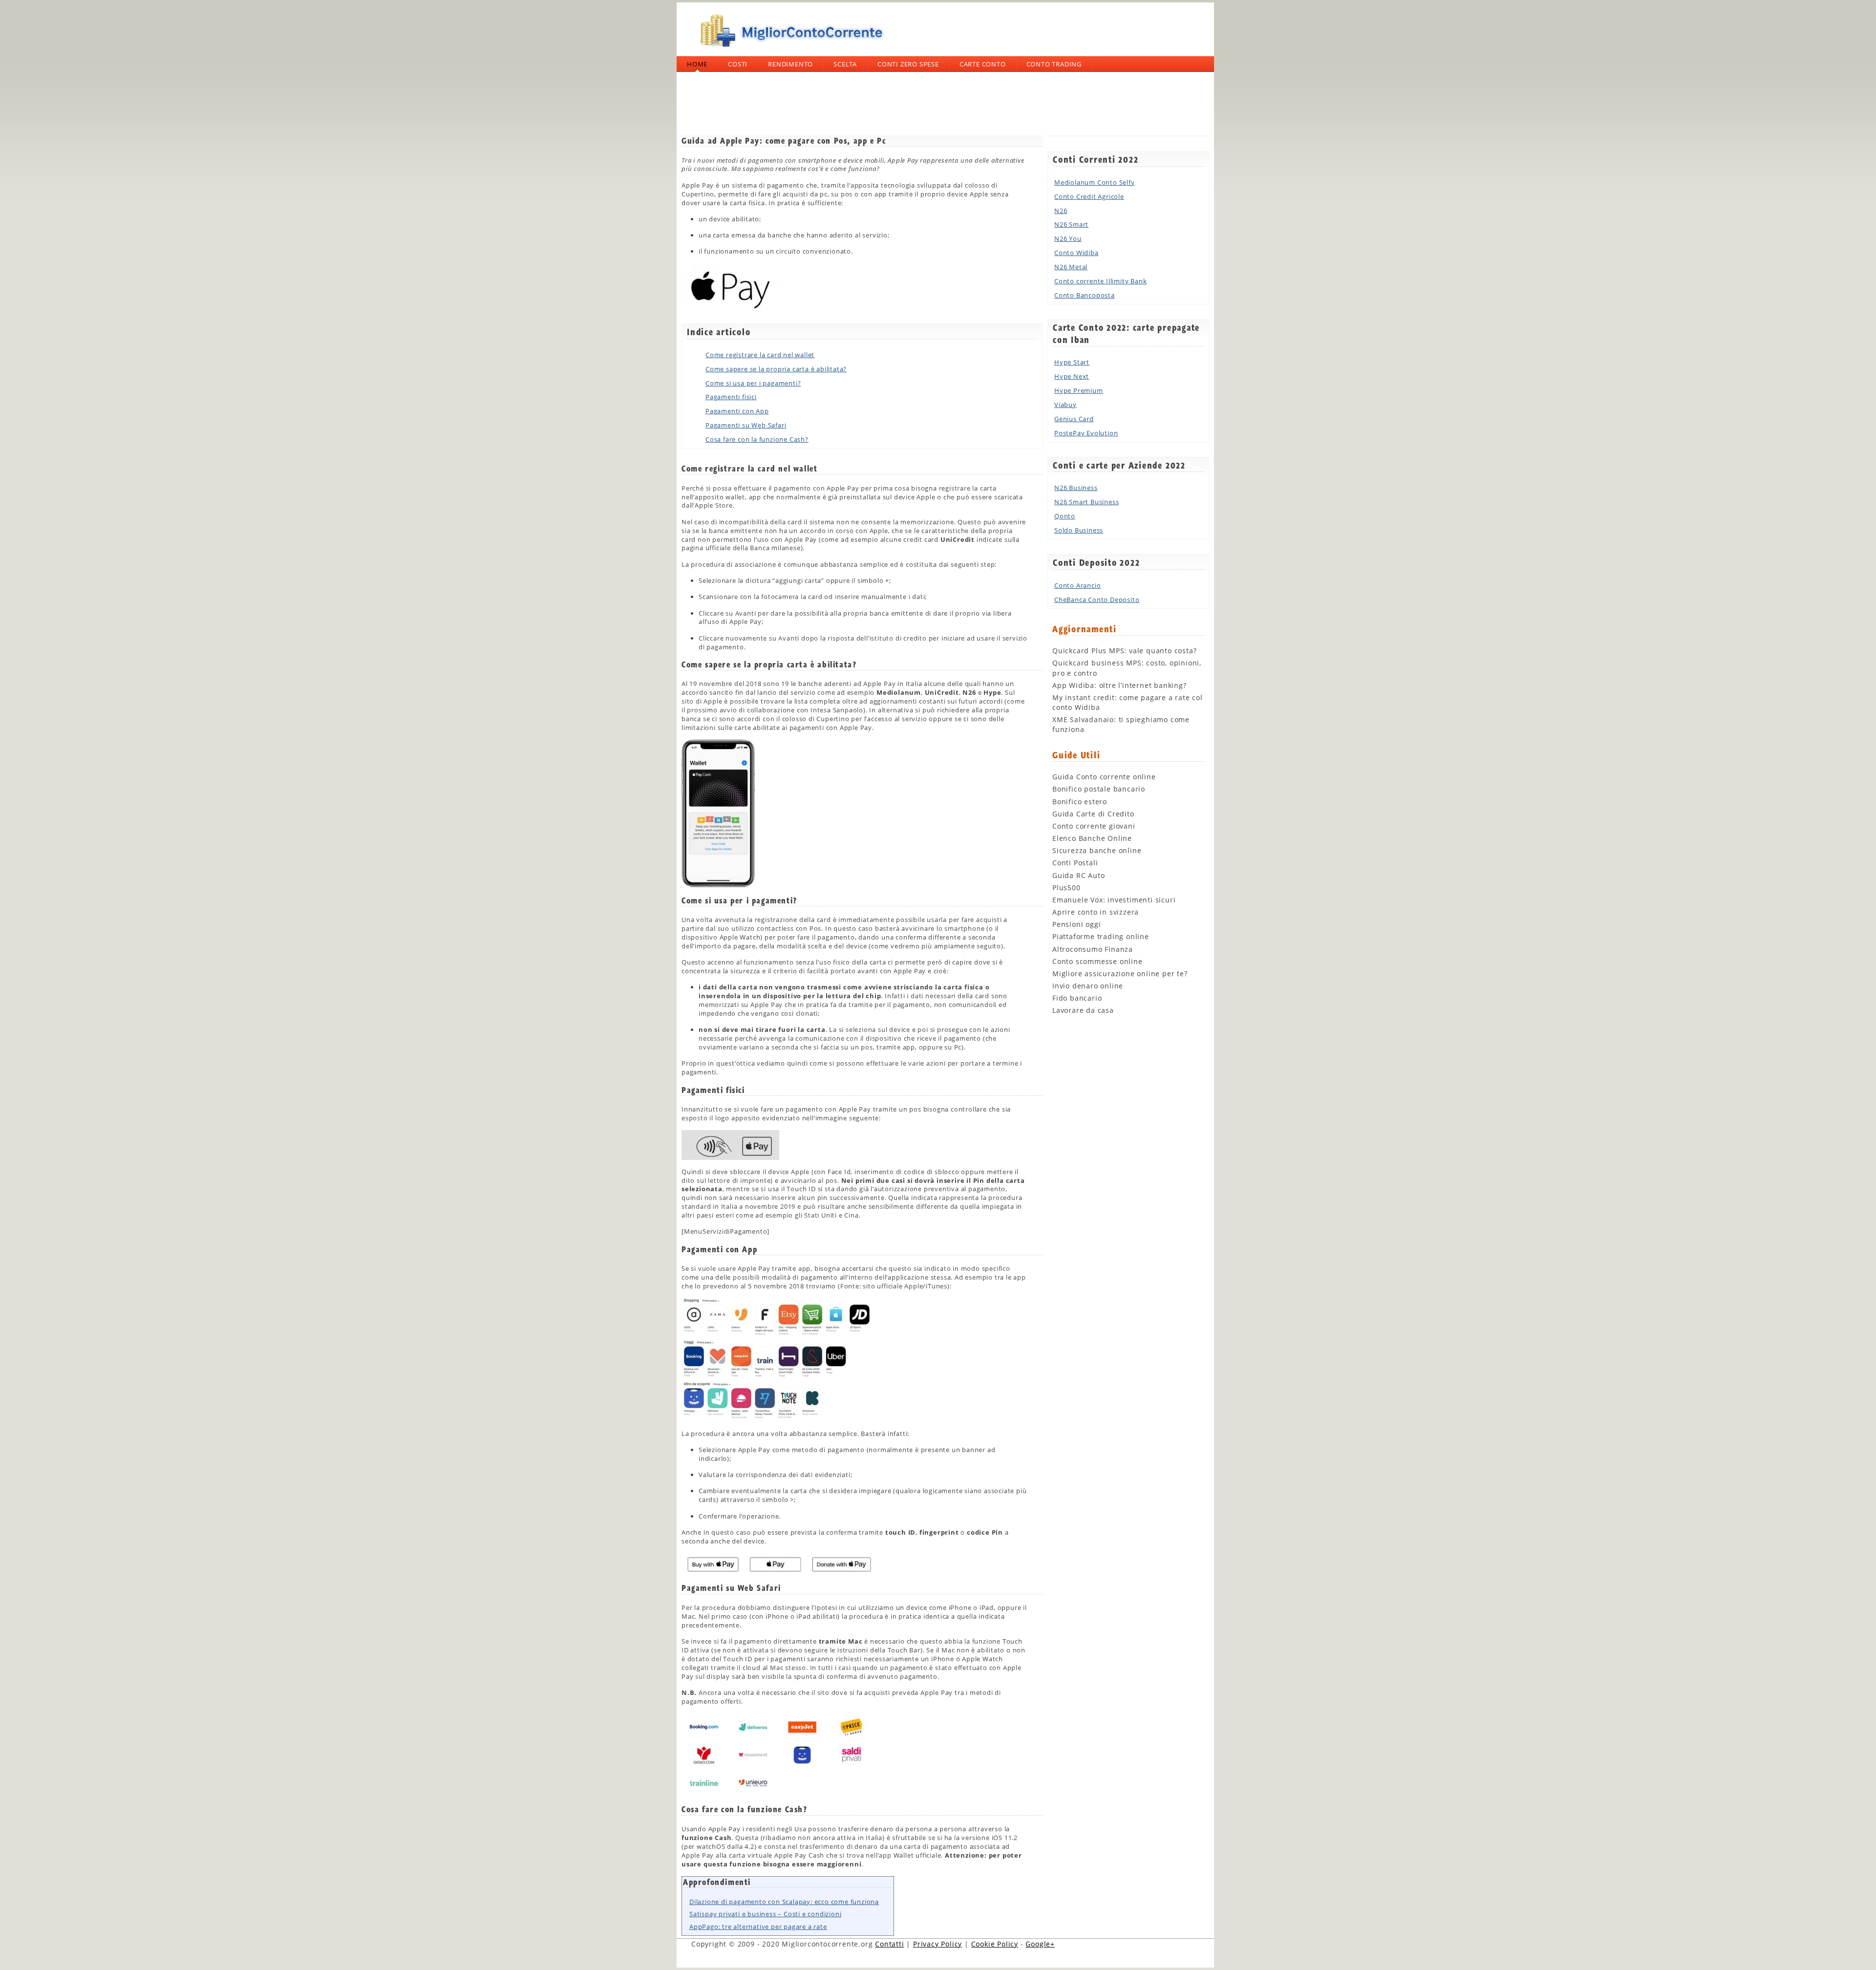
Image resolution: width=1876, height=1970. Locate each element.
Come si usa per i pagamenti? (753, 383)
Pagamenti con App (737, 411)
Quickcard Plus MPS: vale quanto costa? (1124, 651)
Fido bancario (1077, 998)
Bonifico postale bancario (1099, 789)
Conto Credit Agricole (1089, 196)
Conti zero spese (908, 64)
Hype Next (1072, 376)
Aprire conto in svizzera (1096, 912)
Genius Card (1074, 419)
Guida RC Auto (1078, 875)
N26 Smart (1071, 224)
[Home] (789, 51)
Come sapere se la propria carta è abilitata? (776, 369)
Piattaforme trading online (1101, 936)
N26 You (1068, 238)
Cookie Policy (995, 1944)
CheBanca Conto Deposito (1097, 600)
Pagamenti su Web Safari (746, 425)
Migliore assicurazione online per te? (1120, 974)
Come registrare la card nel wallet (760, 355)
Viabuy (1066, 405)
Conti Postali (1075, 863)
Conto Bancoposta (1085, 295)
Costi (738, 64)
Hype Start (1072, 362)
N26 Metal (1071, 267)
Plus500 (1066, 888)
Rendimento (790, 64)
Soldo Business (1079, 530)
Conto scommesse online (1098, 961)
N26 (1061, 211)
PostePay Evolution (1086, 433)
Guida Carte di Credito (1093, 814)
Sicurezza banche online (1097, 850)
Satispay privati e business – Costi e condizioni (765, 1914)
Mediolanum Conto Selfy (1095, 182)
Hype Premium (1079, 390)
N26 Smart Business (1087, 502)
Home (697, 64)
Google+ (1040, 1944)
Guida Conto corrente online (1104, 777)
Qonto (1065, 516)
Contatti (889, 1944)
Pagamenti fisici (731, 397)
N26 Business (1076, 488)
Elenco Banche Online (1092, 838)
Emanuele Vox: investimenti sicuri (1114, 900)
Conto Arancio (1077, 585)
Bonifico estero (1080, 802)
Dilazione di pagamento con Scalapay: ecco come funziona (784, 1902)
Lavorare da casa (1083, 1010)
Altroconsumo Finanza (1093, 949)
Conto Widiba (1077, 253)
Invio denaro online (1088, 986)
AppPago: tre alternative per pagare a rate (758, 1927)
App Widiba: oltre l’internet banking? (1119, 685)
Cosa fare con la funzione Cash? (757, 439)
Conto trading (1054, 64)
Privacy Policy (938, 1944)
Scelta (845, 64)
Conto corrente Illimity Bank (1100, 281)
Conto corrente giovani (1094, 826)
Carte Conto (983, 64)
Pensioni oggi (1077, 924)
